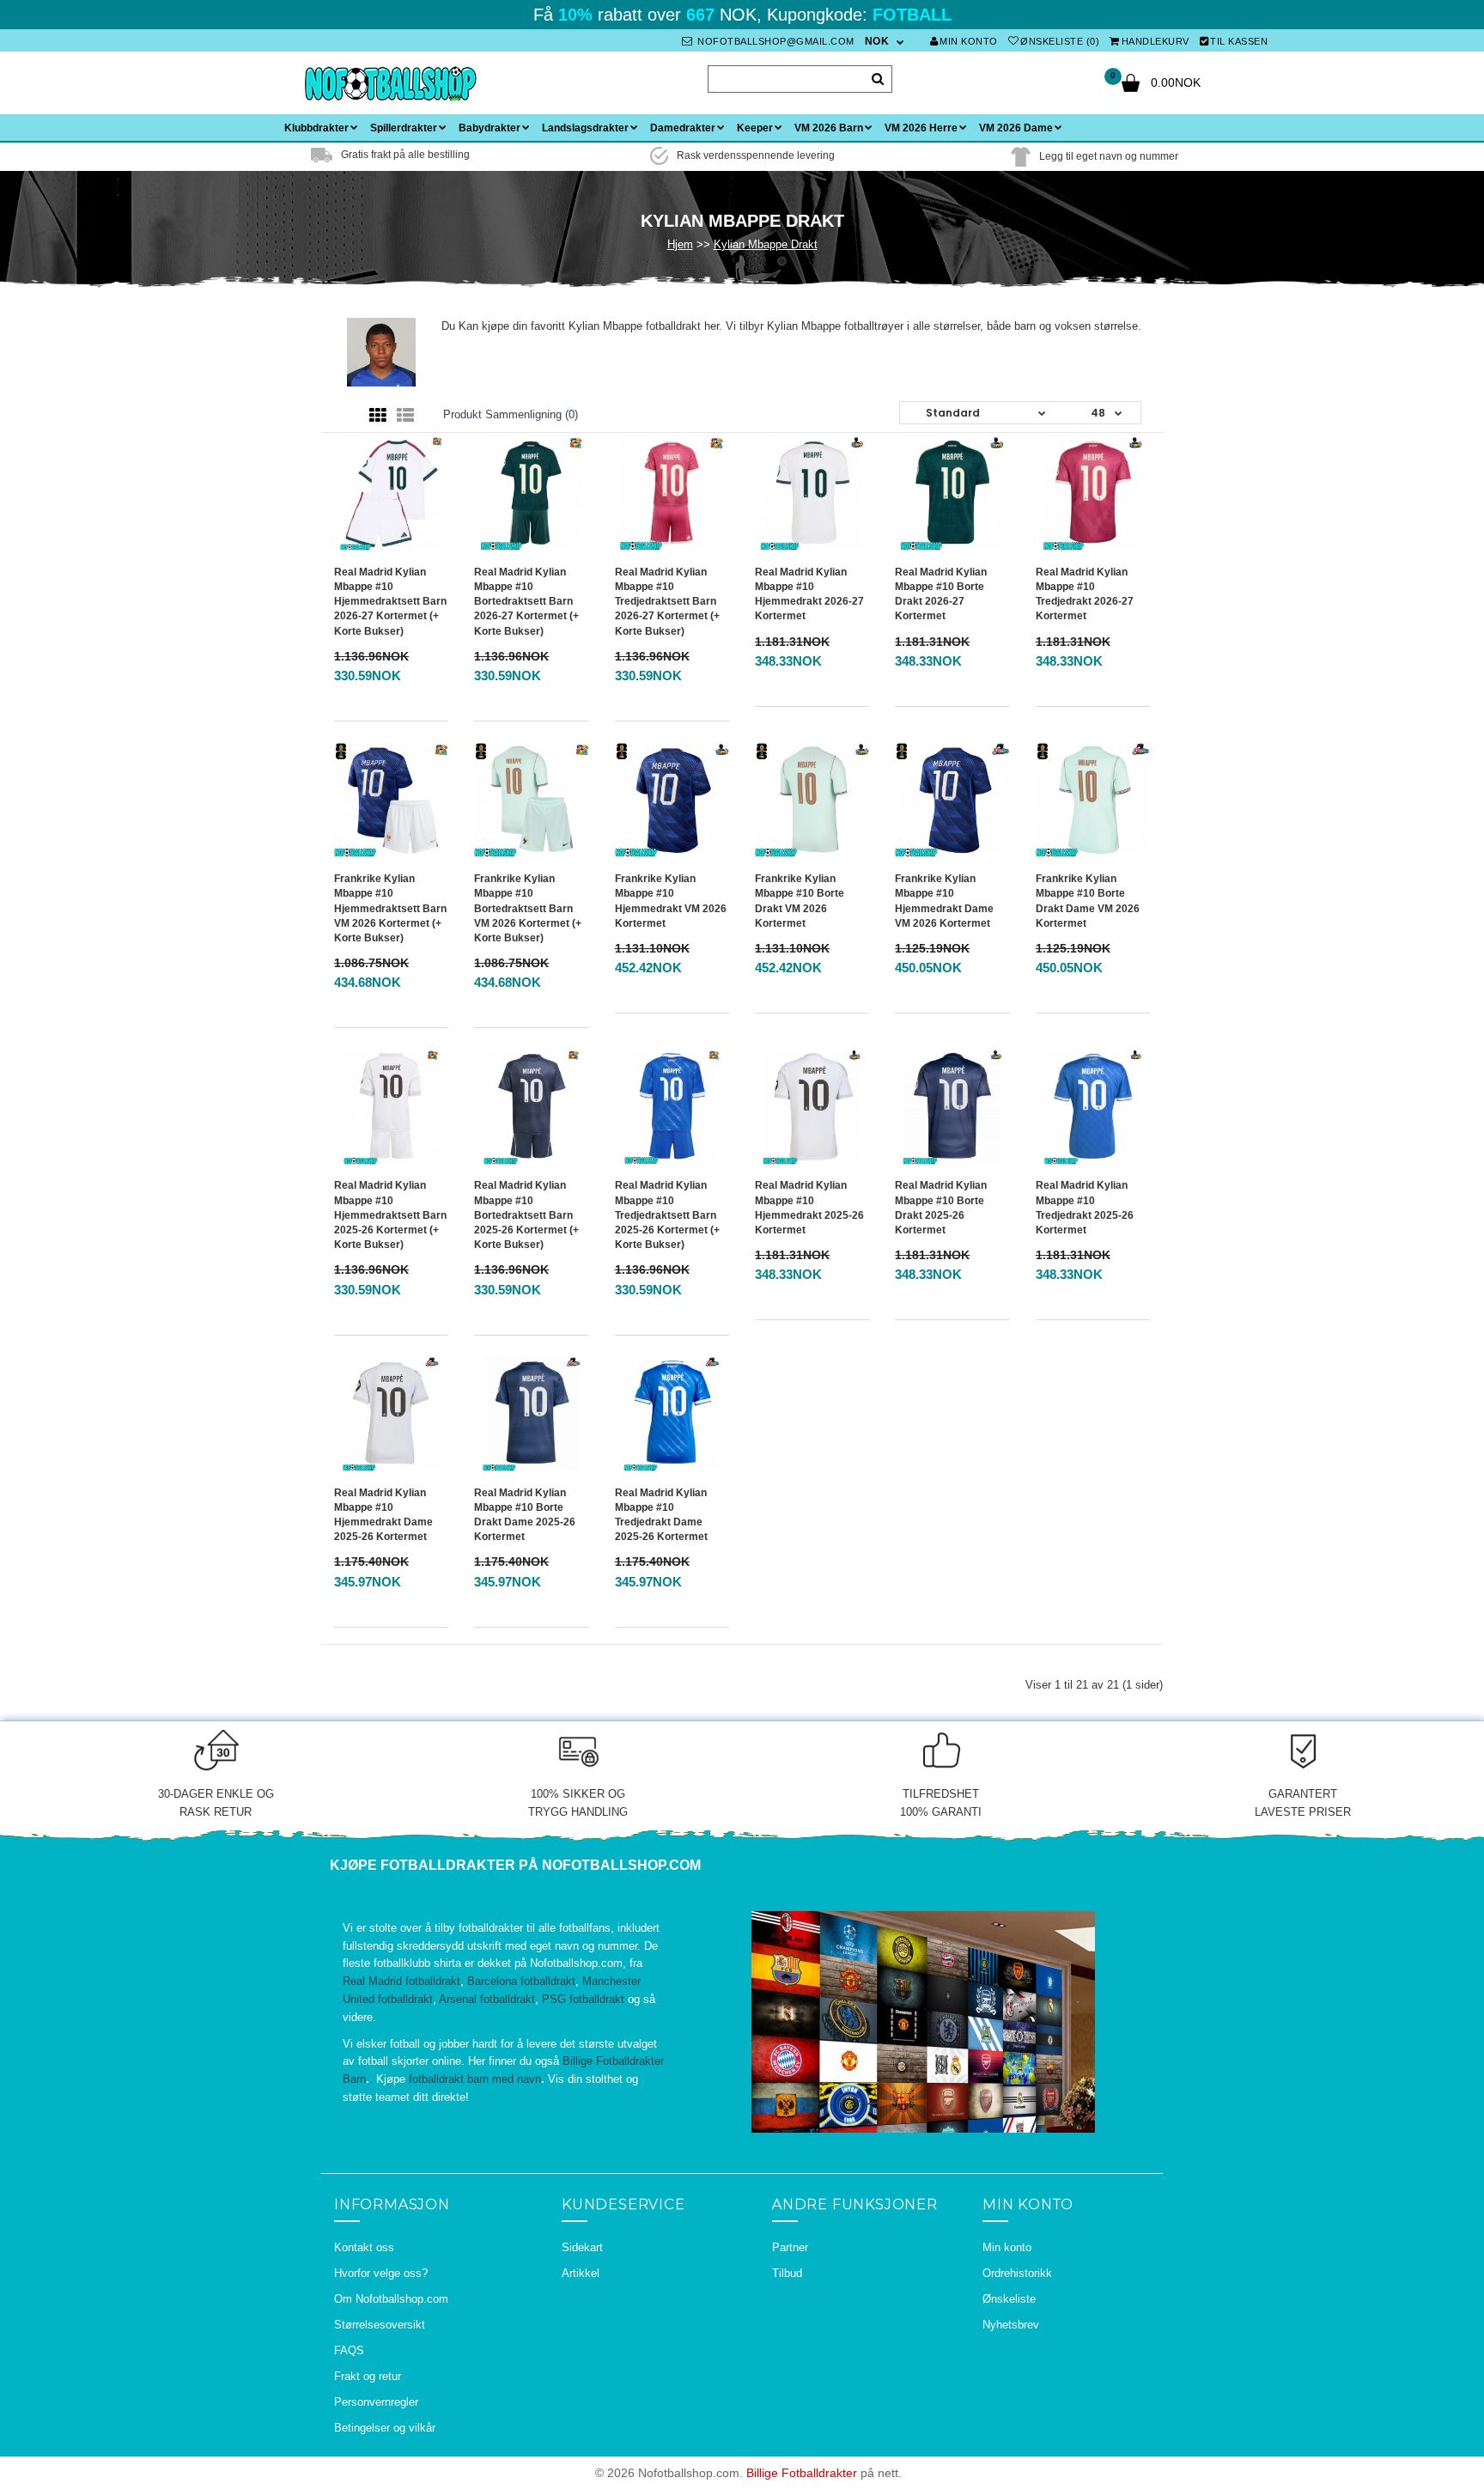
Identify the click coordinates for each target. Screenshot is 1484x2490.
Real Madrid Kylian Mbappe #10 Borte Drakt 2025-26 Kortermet (941, 1207)
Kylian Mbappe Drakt (766, 244)
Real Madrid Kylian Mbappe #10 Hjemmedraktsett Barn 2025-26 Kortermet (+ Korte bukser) (390, 1215)
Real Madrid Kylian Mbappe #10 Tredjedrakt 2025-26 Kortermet (1085, 1207)
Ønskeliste (1009, 2299)
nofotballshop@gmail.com (775, 41)
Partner (790, 2247)
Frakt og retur (368, 2376)
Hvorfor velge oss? (381, 2273)
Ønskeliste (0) (1060, 41)
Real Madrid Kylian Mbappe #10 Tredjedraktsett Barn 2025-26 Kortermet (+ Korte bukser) (667, 1215)
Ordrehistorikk (1017, 2273)
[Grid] (378, 416)
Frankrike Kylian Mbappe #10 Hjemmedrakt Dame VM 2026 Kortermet (944, 901)
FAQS (349, 2350)
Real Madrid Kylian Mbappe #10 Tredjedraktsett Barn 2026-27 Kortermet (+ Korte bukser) (667, 602)
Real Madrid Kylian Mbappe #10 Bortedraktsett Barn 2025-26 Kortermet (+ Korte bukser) (526, 1215)
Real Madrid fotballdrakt (401, 1981)
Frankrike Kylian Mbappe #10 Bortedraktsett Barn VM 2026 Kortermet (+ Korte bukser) (528, 908)
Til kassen (1239, 41)
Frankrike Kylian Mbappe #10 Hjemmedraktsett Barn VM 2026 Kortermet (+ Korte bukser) (390, 908)
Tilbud (787, 2273)
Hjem (680, 244)
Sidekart (582, 2247)
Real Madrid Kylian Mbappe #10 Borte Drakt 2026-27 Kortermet (941, 594)
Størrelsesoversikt (380, 2325)
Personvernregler (376, 2402)
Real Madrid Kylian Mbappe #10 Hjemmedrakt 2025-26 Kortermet (809, 1207)
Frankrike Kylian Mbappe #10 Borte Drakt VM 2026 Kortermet (800, 901)
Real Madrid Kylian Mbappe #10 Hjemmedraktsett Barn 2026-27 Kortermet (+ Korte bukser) (390, 602)
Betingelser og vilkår (385, 2428)
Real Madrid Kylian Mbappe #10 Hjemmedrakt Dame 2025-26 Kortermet (383, 1515)
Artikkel (581, 2273)
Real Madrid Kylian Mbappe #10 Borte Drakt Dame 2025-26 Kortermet (525, 1515)
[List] (405, 416)
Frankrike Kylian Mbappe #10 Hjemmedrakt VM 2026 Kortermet (671, 901)
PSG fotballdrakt (583, 1999)
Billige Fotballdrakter (802, 2473)
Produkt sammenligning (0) (511, 414)
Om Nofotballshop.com (391, 2299)
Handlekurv (1156, 41)
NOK (877, 41)
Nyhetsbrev (1011, 2325)
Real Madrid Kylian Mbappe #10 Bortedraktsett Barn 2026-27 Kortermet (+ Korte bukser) (526, 602)
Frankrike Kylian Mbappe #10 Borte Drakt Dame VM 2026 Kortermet (1088, 901)
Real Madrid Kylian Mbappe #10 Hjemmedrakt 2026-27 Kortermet (809, 594)
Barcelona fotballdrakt (521, 1981)
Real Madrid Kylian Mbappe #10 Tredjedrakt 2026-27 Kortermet (1085, 594)
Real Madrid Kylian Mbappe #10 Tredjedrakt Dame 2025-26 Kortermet (661, 1515)
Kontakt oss (364, 2247)
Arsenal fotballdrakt (487, 1999)
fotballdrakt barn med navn (475, 2079)
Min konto (969, 41)
